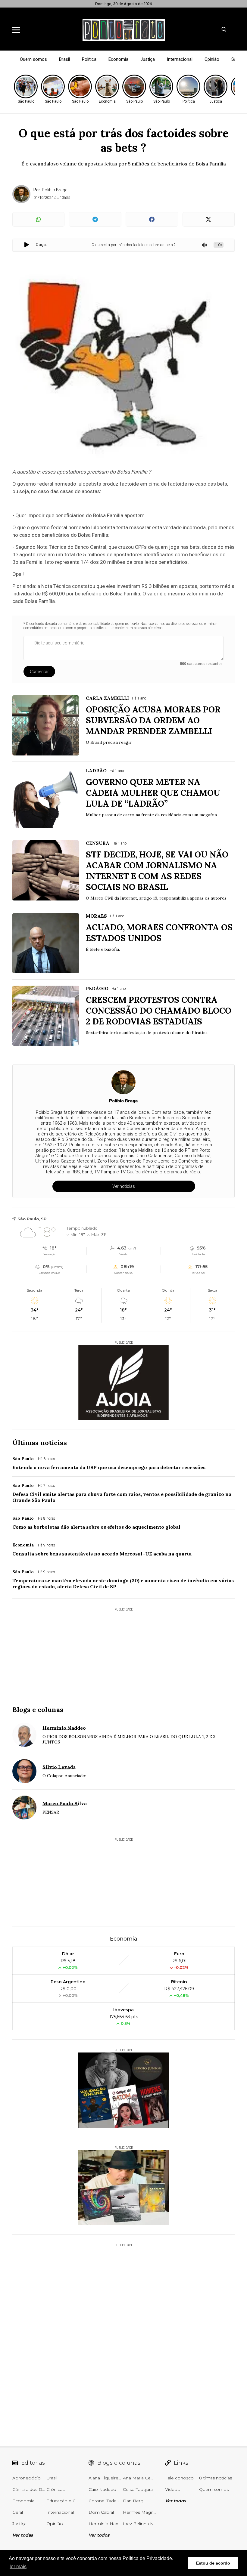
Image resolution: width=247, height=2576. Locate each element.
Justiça (148, 59)
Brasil (64, 59)
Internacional (180, 59)
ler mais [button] (18, 2567)
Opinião (212, 59)
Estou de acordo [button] (213, 2563)
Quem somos (33, 59)
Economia (118, 59)
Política (89, 59)
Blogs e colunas (38, 1710)
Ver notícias (124, 1186)
